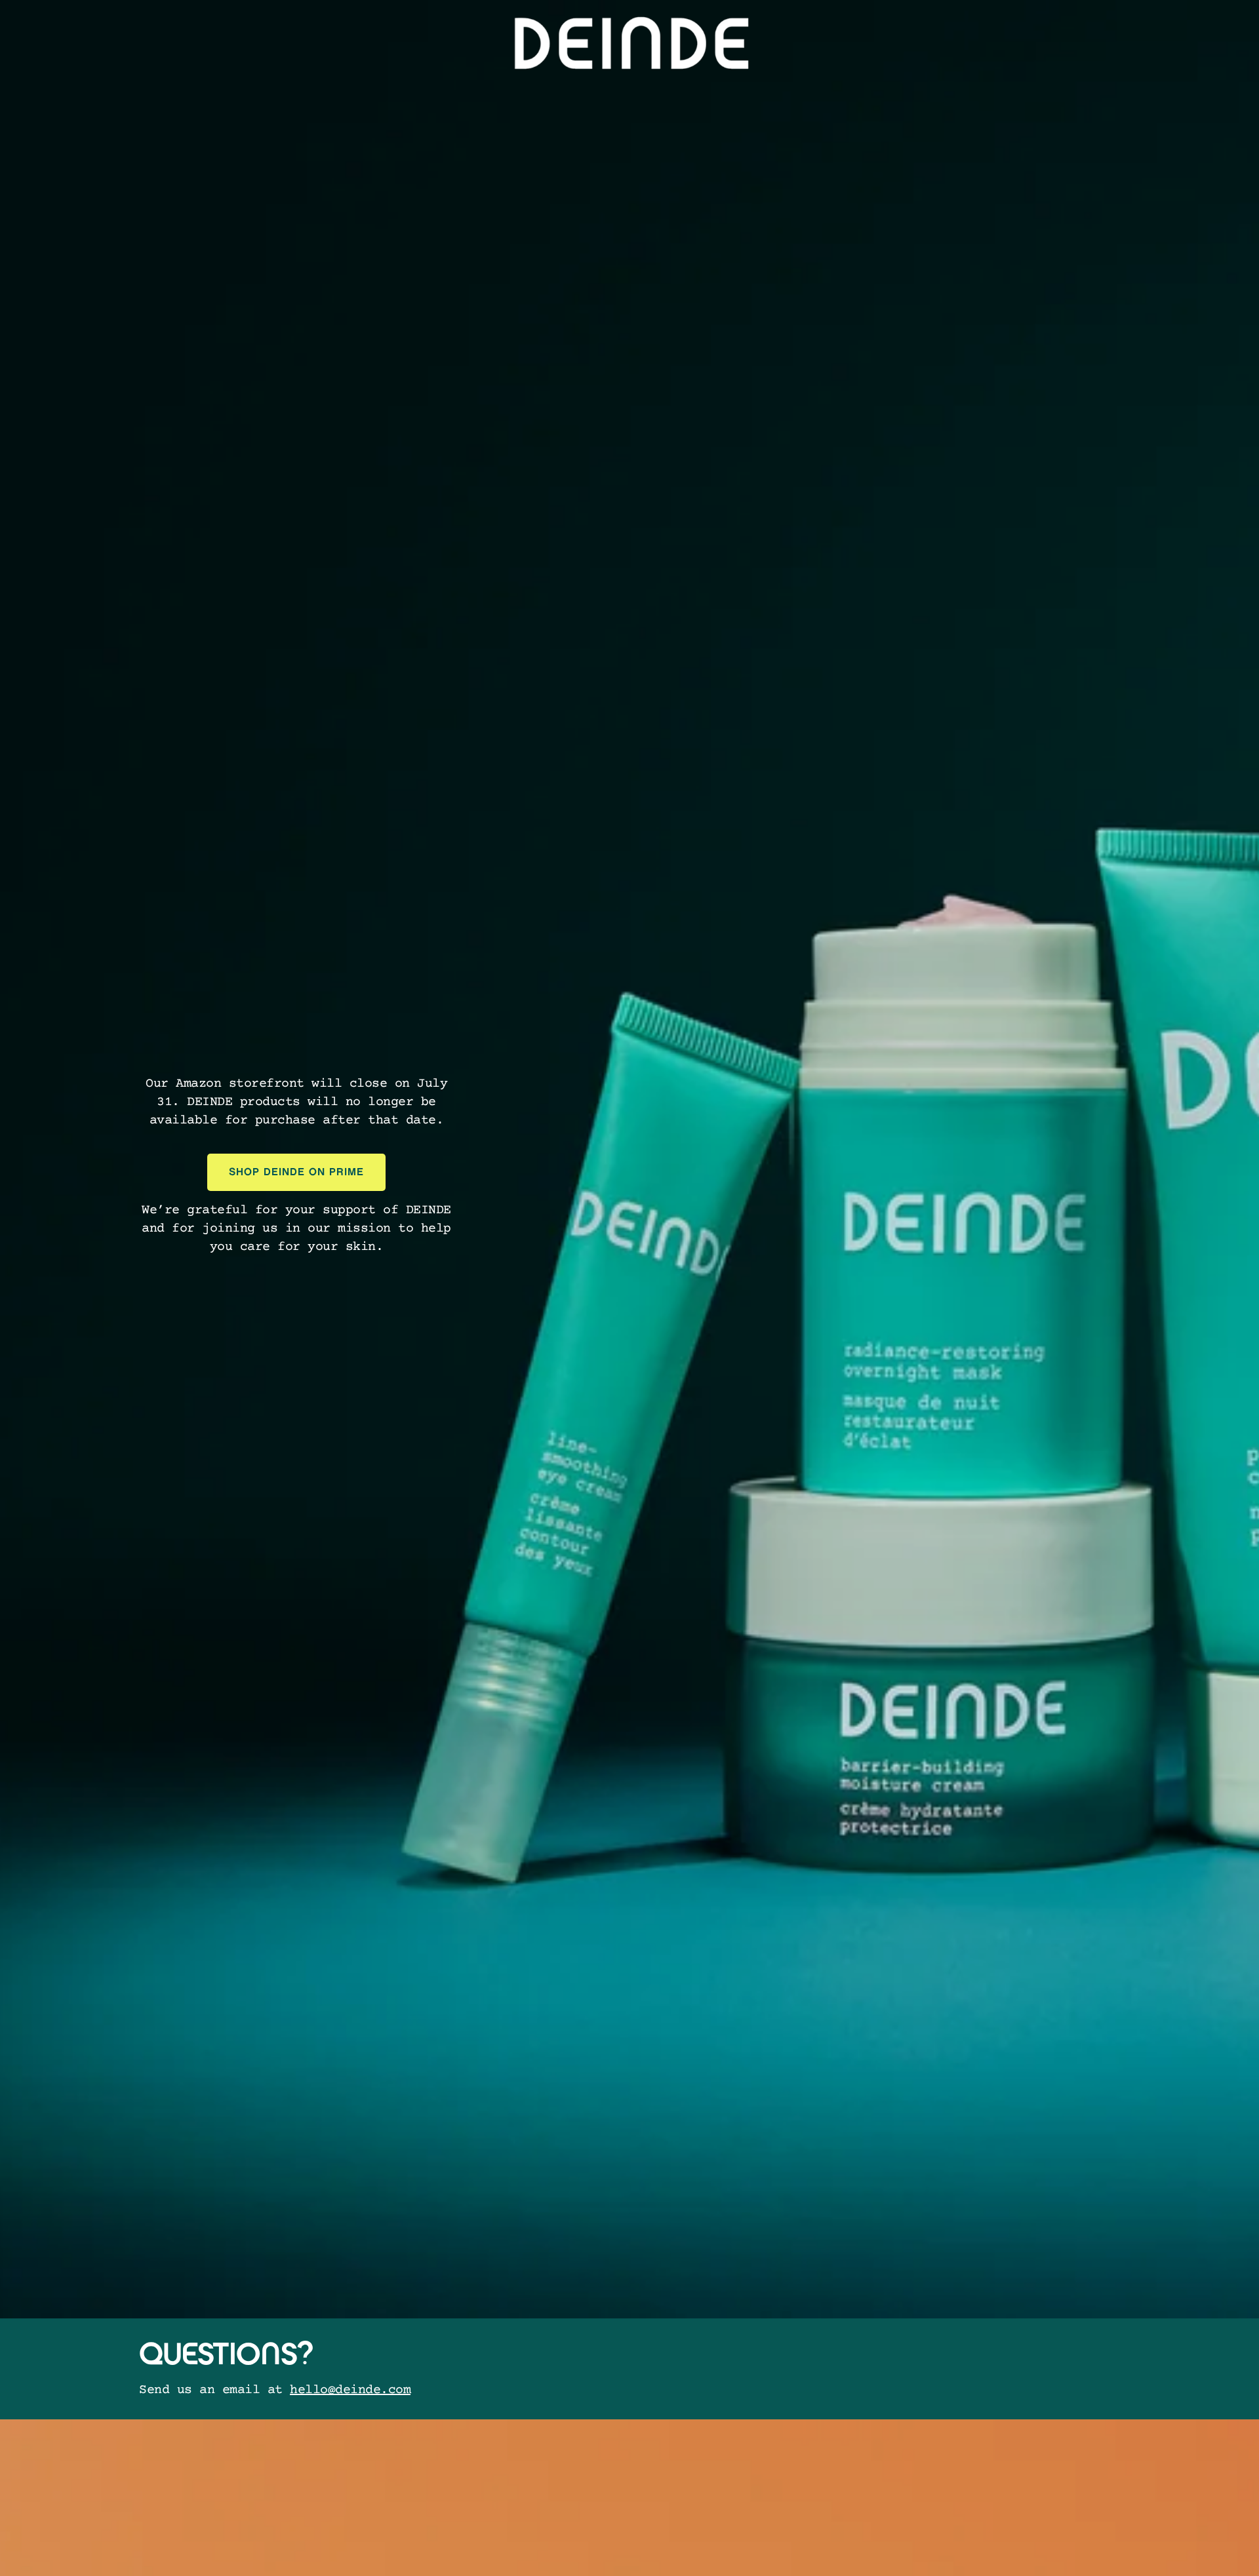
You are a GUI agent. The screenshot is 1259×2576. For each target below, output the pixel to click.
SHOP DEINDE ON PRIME (296, 1172)
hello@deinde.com (350, 2390)
